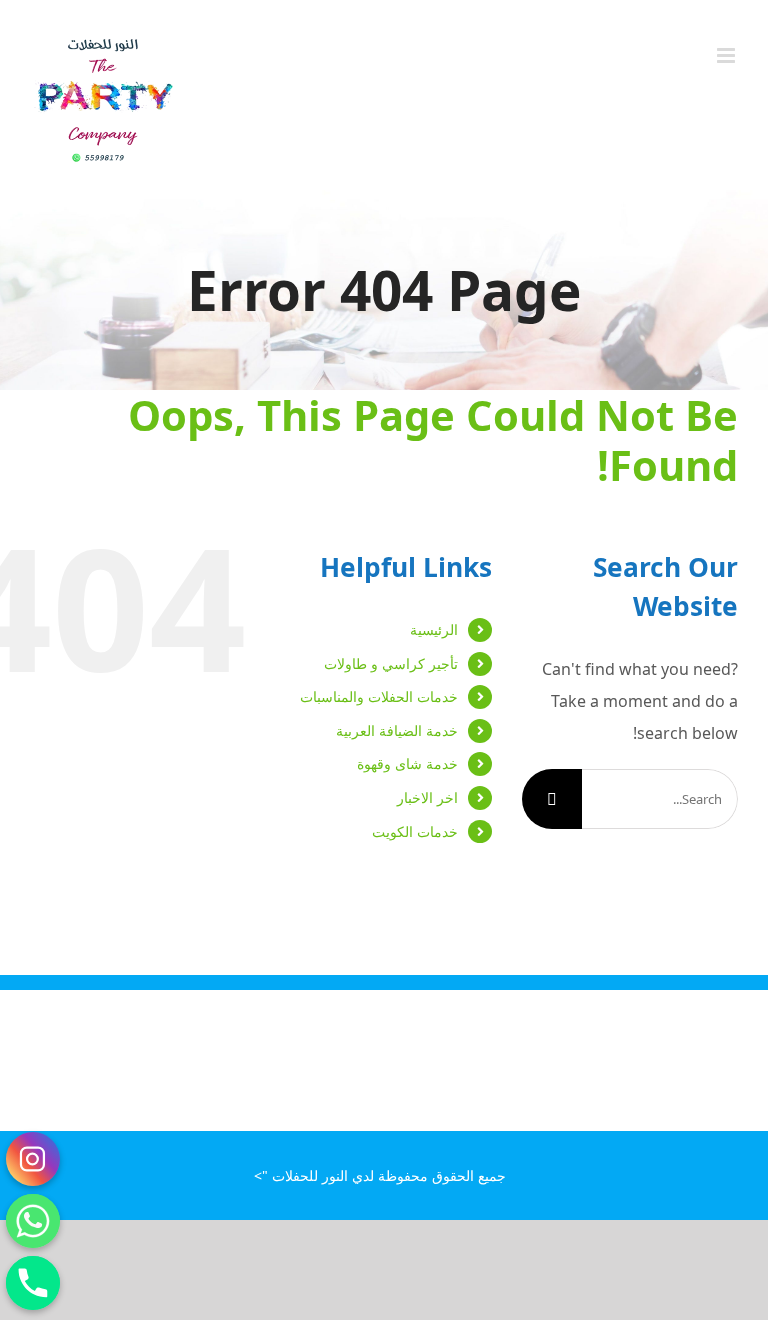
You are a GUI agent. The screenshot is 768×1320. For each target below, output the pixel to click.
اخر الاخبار (427, 797)
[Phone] (33, 1283)
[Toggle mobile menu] (727, 55)
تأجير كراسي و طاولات (391, 663)
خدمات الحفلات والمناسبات (379, 696)
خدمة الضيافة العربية (397, 730)
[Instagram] (33, 1159)
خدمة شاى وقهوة (407, 763)
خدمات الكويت (415, 831)
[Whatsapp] (33, 1221)
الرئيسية (434, 629)
